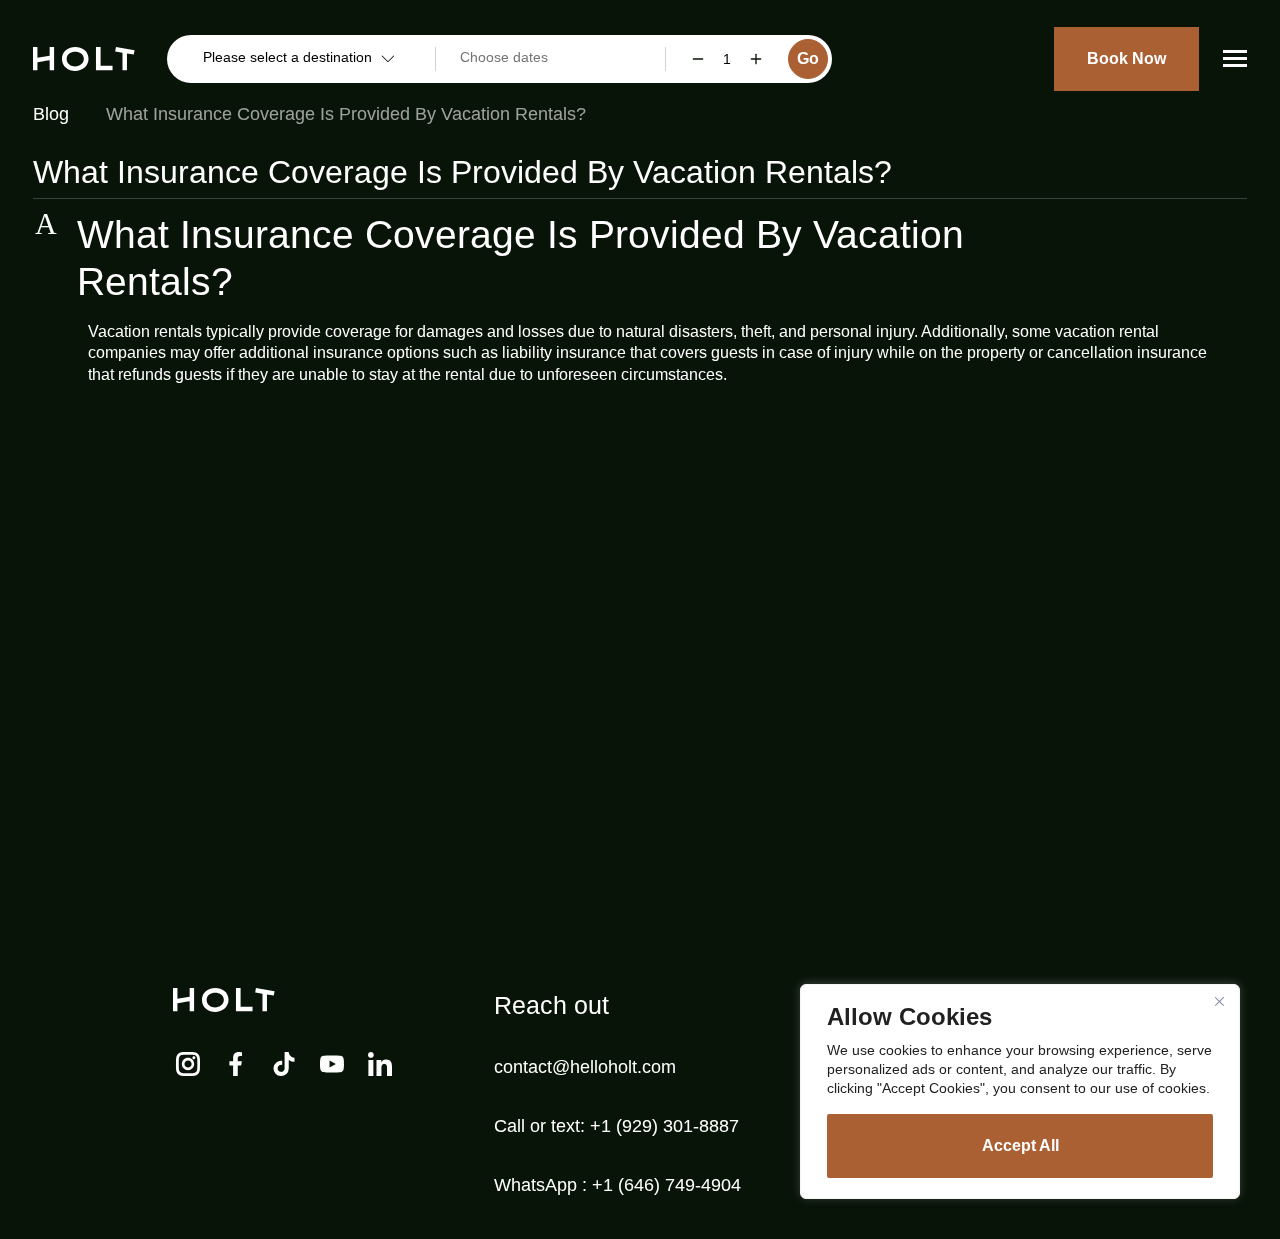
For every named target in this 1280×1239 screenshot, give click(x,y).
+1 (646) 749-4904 (666, 1185)
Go (808, 58)
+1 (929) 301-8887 (664, 1126)
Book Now (1126, 58)
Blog (51, 114)
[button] (639, 259)
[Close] (1219, 1001)
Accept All (1020, 1145)
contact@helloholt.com (585, 1067)
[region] (1020, 1091)
